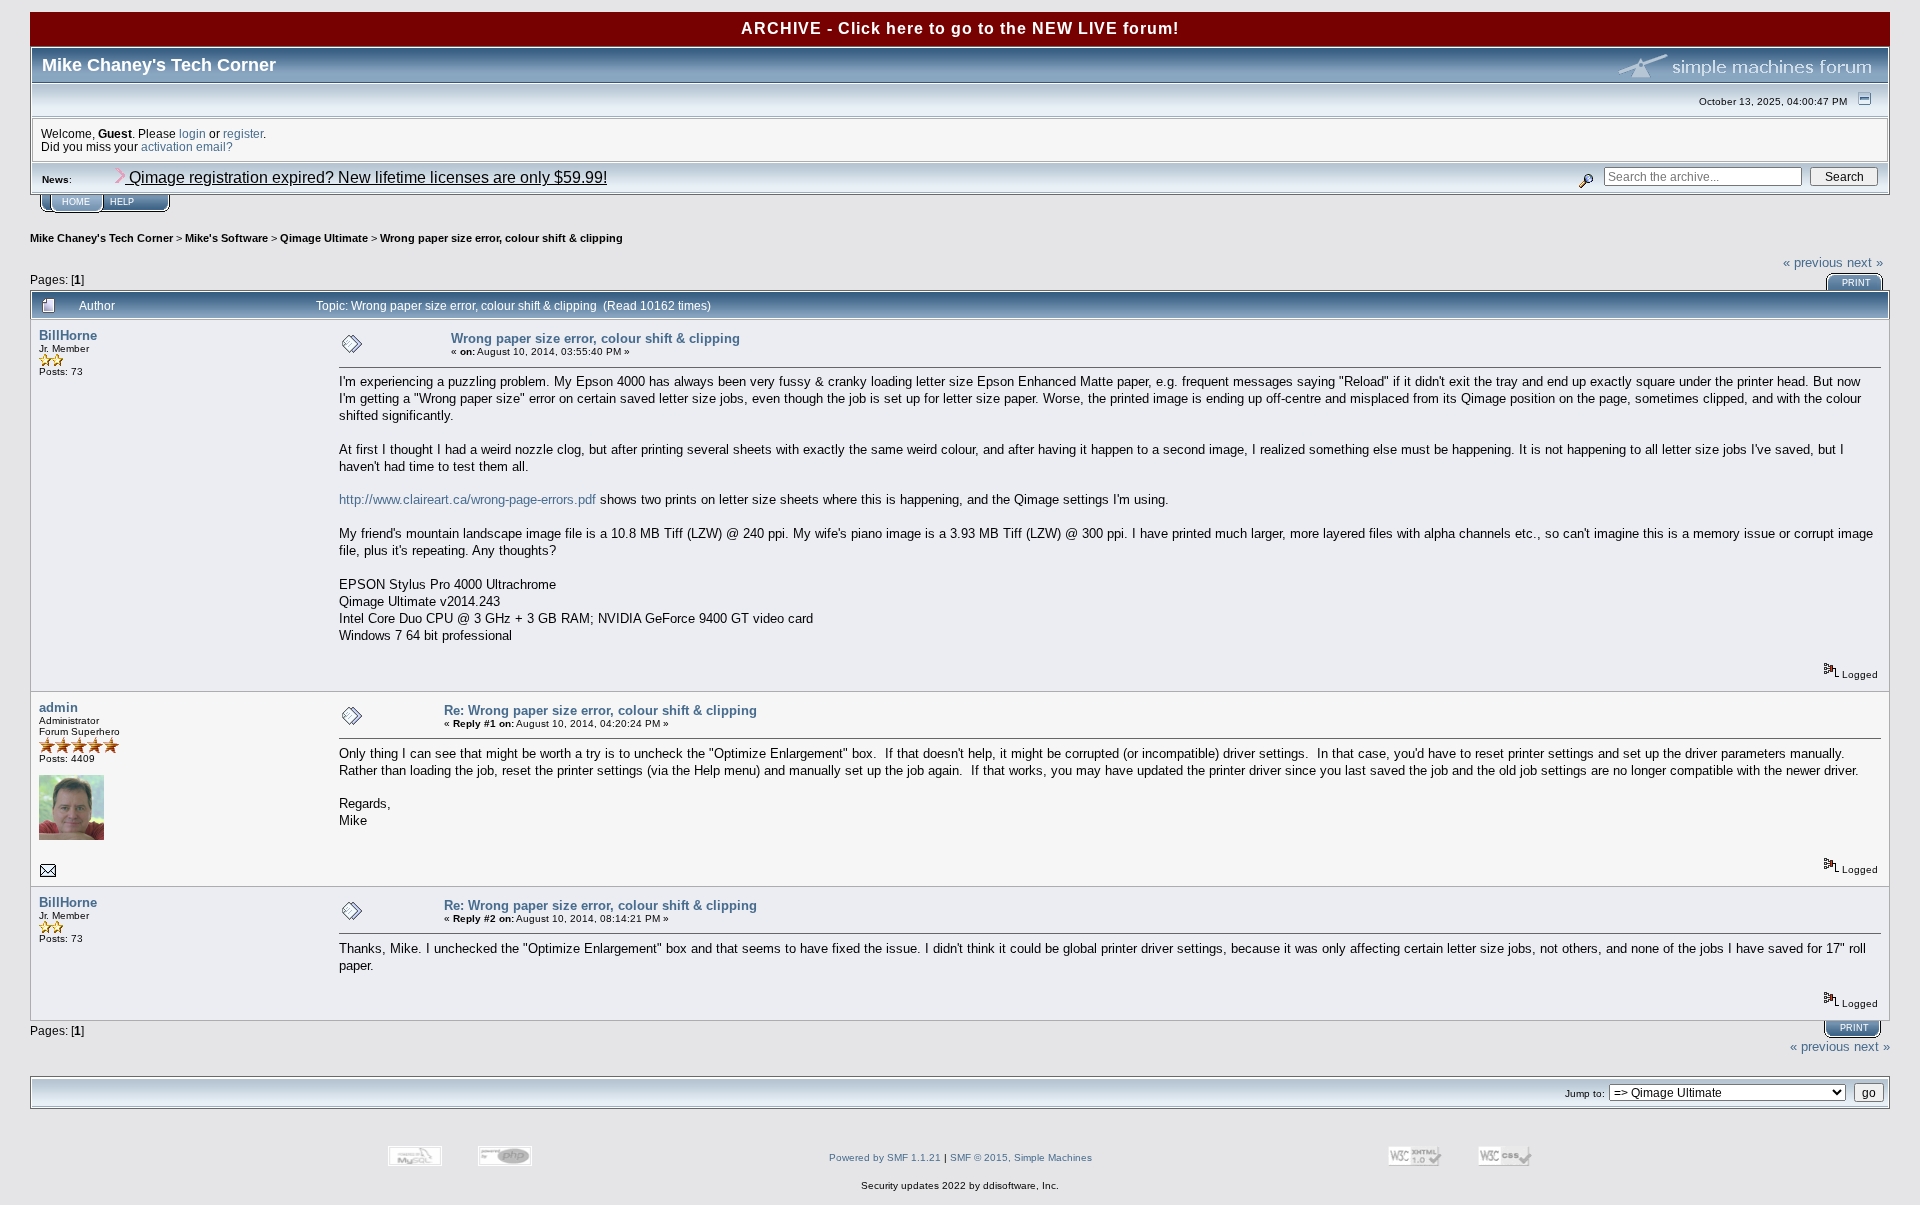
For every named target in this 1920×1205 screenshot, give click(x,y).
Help (122, 202)
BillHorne (68, 335)
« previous (1813, 262)
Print (1856, 283)
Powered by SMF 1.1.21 (885, 1157)
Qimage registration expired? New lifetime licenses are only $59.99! (366, 177)
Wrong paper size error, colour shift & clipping (501, 238)
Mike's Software (226, 238)
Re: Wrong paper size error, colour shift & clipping (600, 710)
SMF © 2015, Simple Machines (1021, 1157)
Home (76, 202)
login (192, 133)
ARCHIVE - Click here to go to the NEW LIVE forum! (960, 28)
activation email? (187, 146)
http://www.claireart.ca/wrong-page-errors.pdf (467, 499)
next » (1865, 262)
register (243, 133)
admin (58, 707)
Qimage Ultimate (324, 238)
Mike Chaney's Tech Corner (101, 238)
